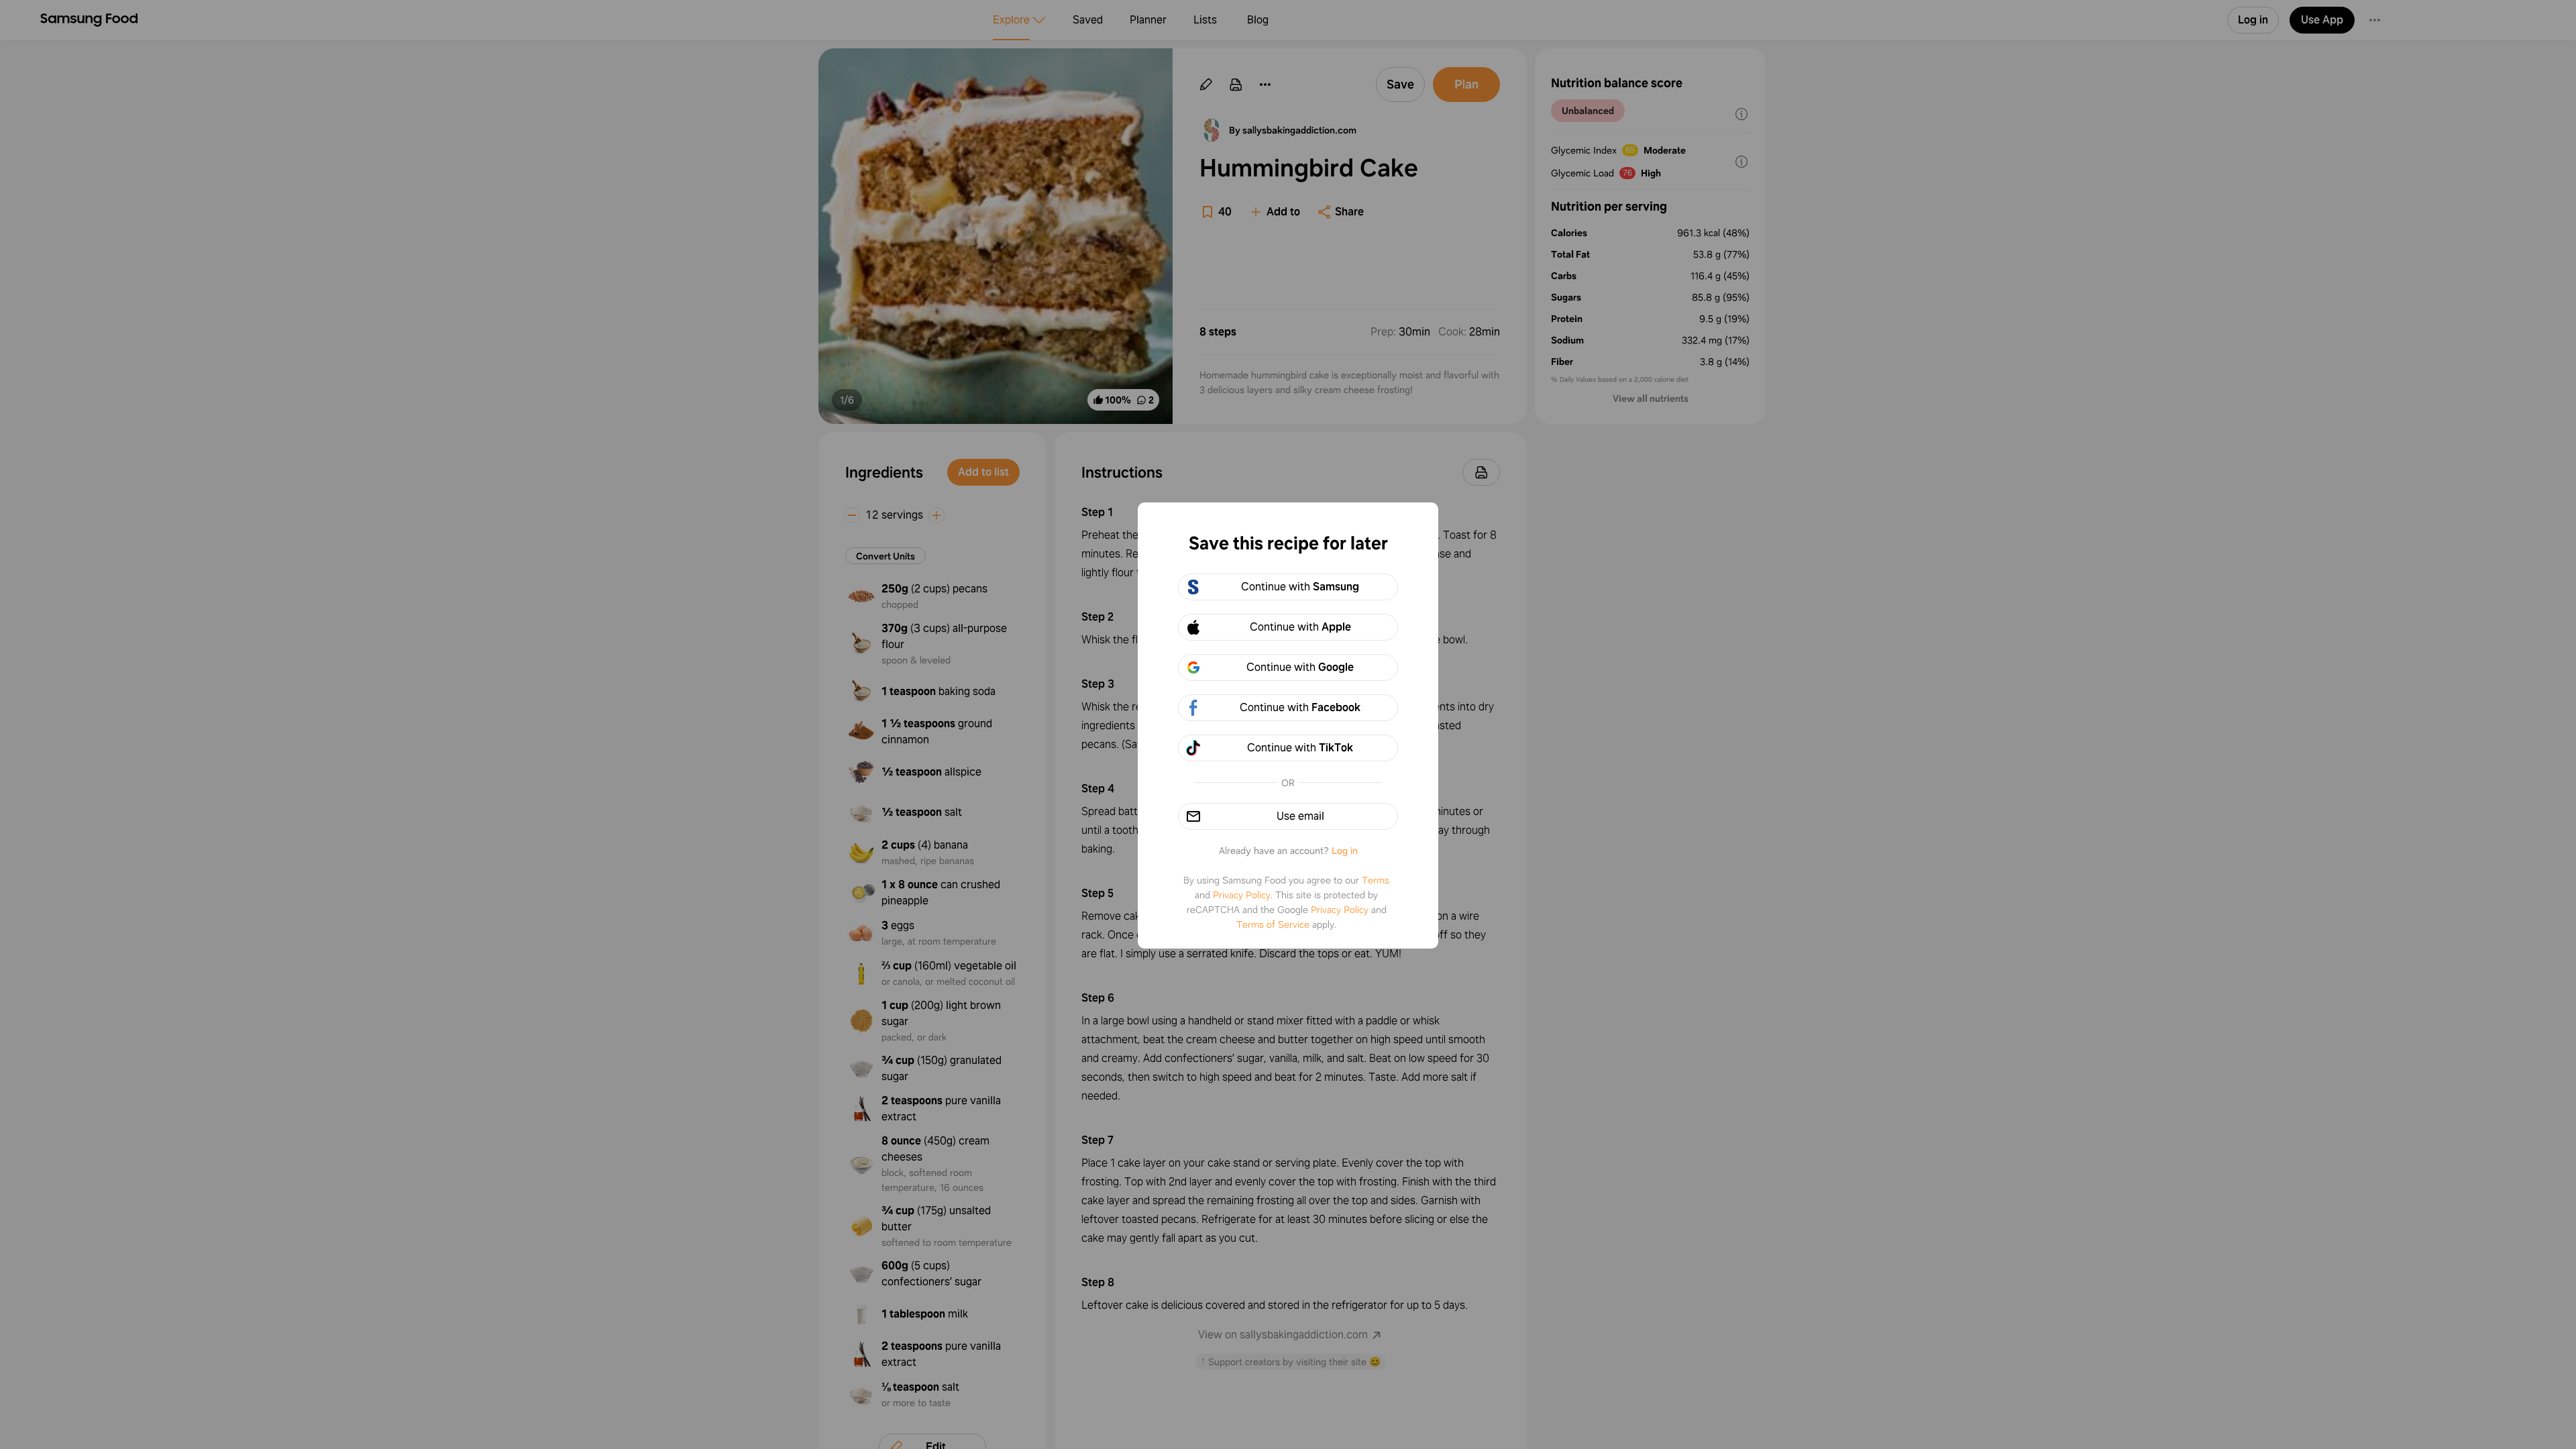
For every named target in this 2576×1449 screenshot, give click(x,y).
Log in (1345, 851)
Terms (1376, 880)
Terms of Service (1273, 924)
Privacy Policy (1242, 895)
